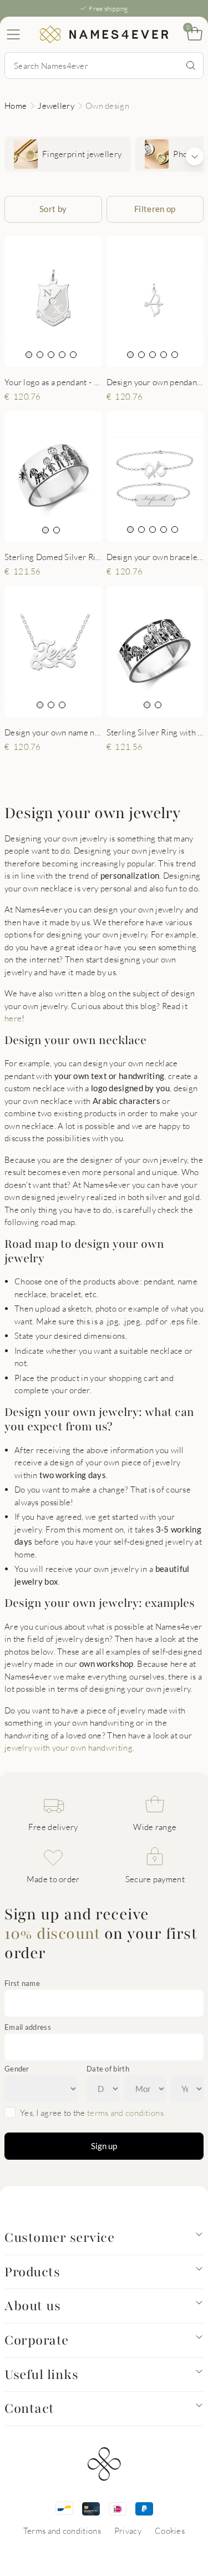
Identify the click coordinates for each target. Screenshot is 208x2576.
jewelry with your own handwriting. (69, 1747)
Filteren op (155, 209)
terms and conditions (125, 2113)
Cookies (170, 2530)
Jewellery (56, 105)
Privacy (128, 2530)
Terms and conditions (62, 2530)
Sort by (53, 209)
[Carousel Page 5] (73, 355)
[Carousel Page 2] (40, 355)
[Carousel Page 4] (62, 355)
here (13, 1018)
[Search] (191, 65)
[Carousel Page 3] (51, 355)
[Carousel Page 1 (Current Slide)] (29, 355)
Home (16, 105)
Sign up (104, 2146)
